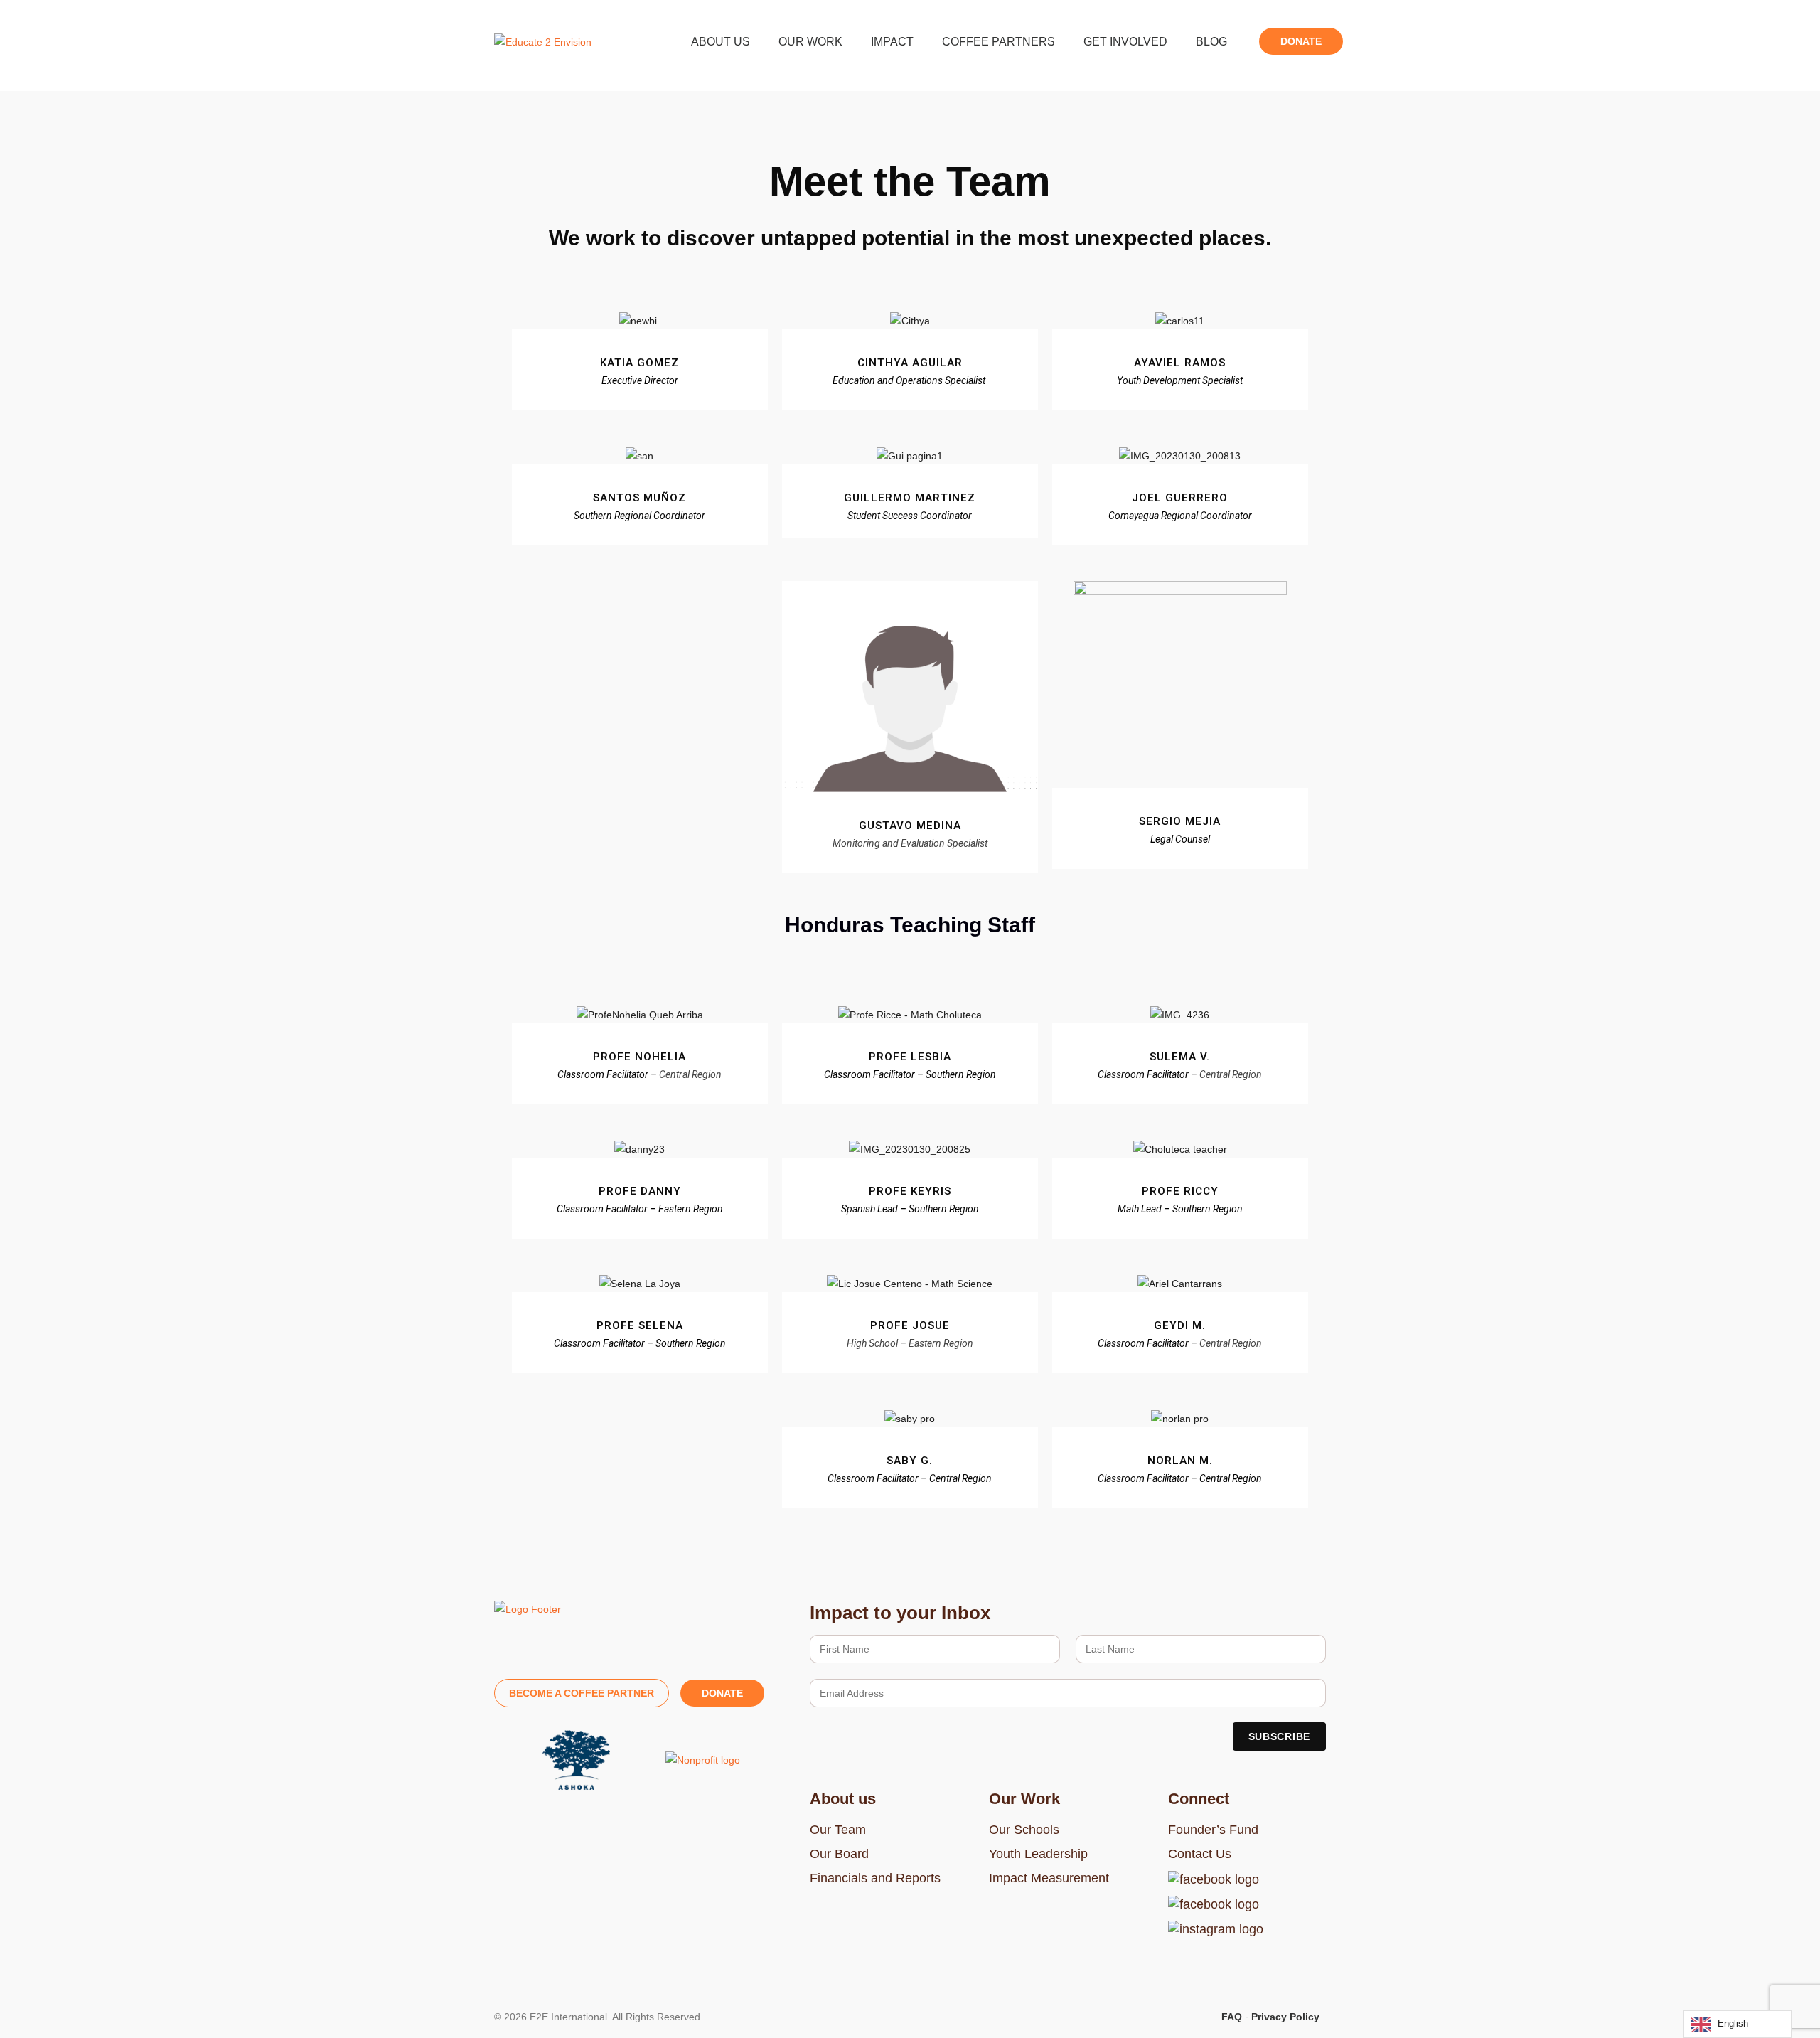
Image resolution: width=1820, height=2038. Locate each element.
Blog (1211, 42)
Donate (1301, 41)
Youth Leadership (1038, 1854)
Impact (892, 42)
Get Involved (1125, 42)
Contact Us (1200, 1854)
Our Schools (1024, 1830)
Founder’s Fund (1213, 1830)
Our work (810, 42)
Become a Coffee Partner (582, 1693)
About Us (721, 42)
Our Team (838, 1830)
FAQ (1232, 2017)
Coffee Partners (999, 42)
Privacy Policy (1285, 2017)
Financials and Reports (875, 1878)
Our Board (839, 1854)
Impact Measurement (1049, 1878)
